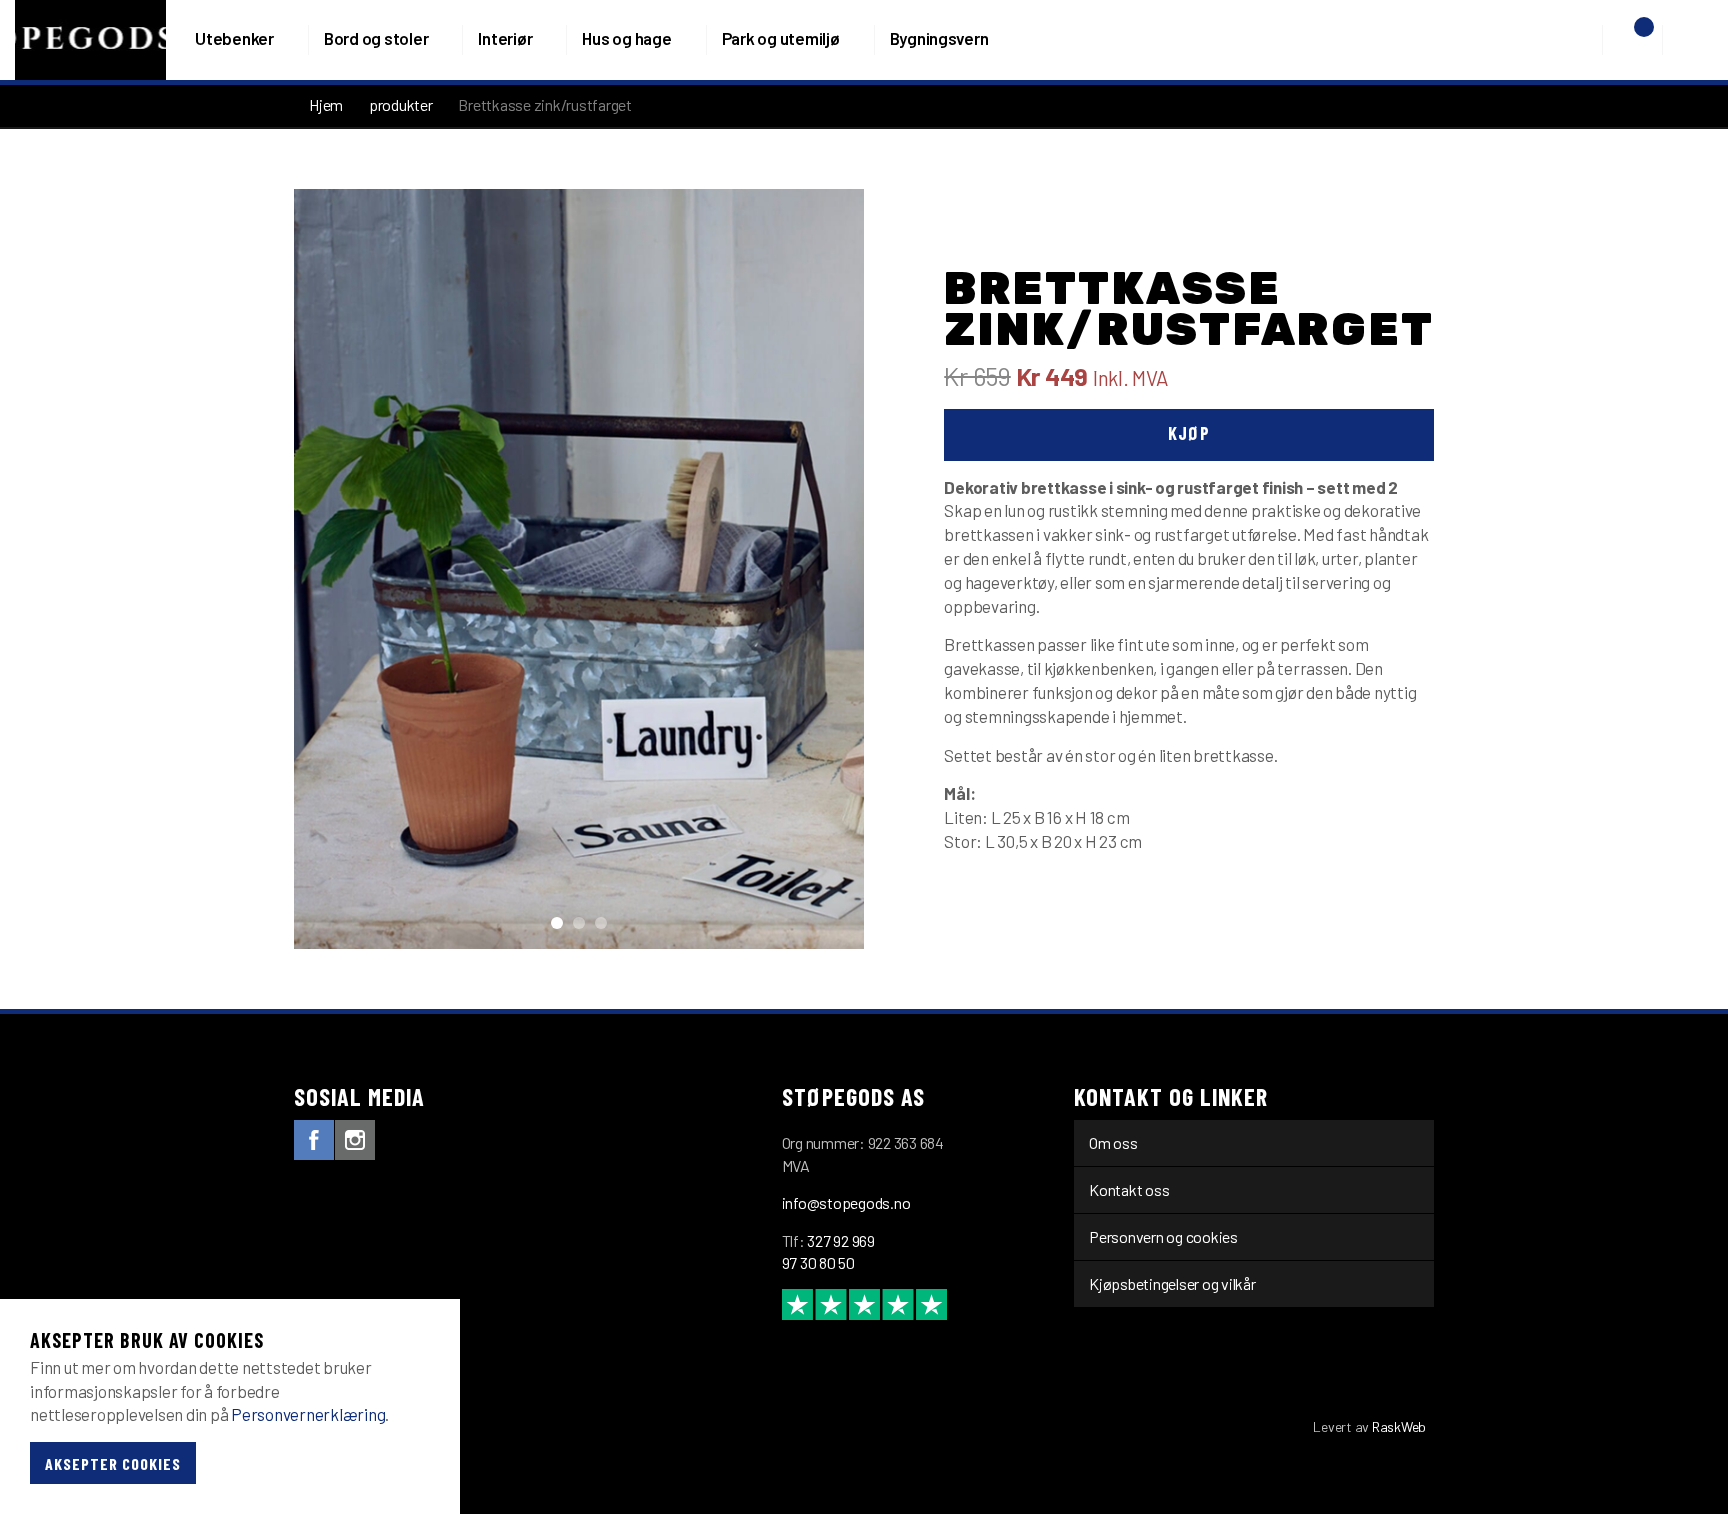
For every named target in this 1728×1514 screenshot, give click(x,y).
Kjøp (1189, 433)
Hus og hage (626, 38)
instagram (355, 1140)
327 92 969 (841, 1240)
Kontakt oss (1129, 1189)
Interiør (505, 38)
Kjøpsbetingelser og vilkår (1172, 1283)
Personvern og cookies (1163, 1236)
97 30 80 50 (818, 1262)
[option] (579, 569)
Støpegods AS (90, 40)
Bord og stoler (376, 38)
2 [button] (579, 923)
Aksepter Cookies (113, 1462)
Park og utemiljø (781, 38)
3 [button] (601, 923)
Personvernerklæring (308, 1415)
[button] (1585, 40)
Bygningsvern (939, 38)
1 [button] (557, 923)
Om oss (1113, 1142)
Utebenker (234, 38)
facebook (314, 1140)
